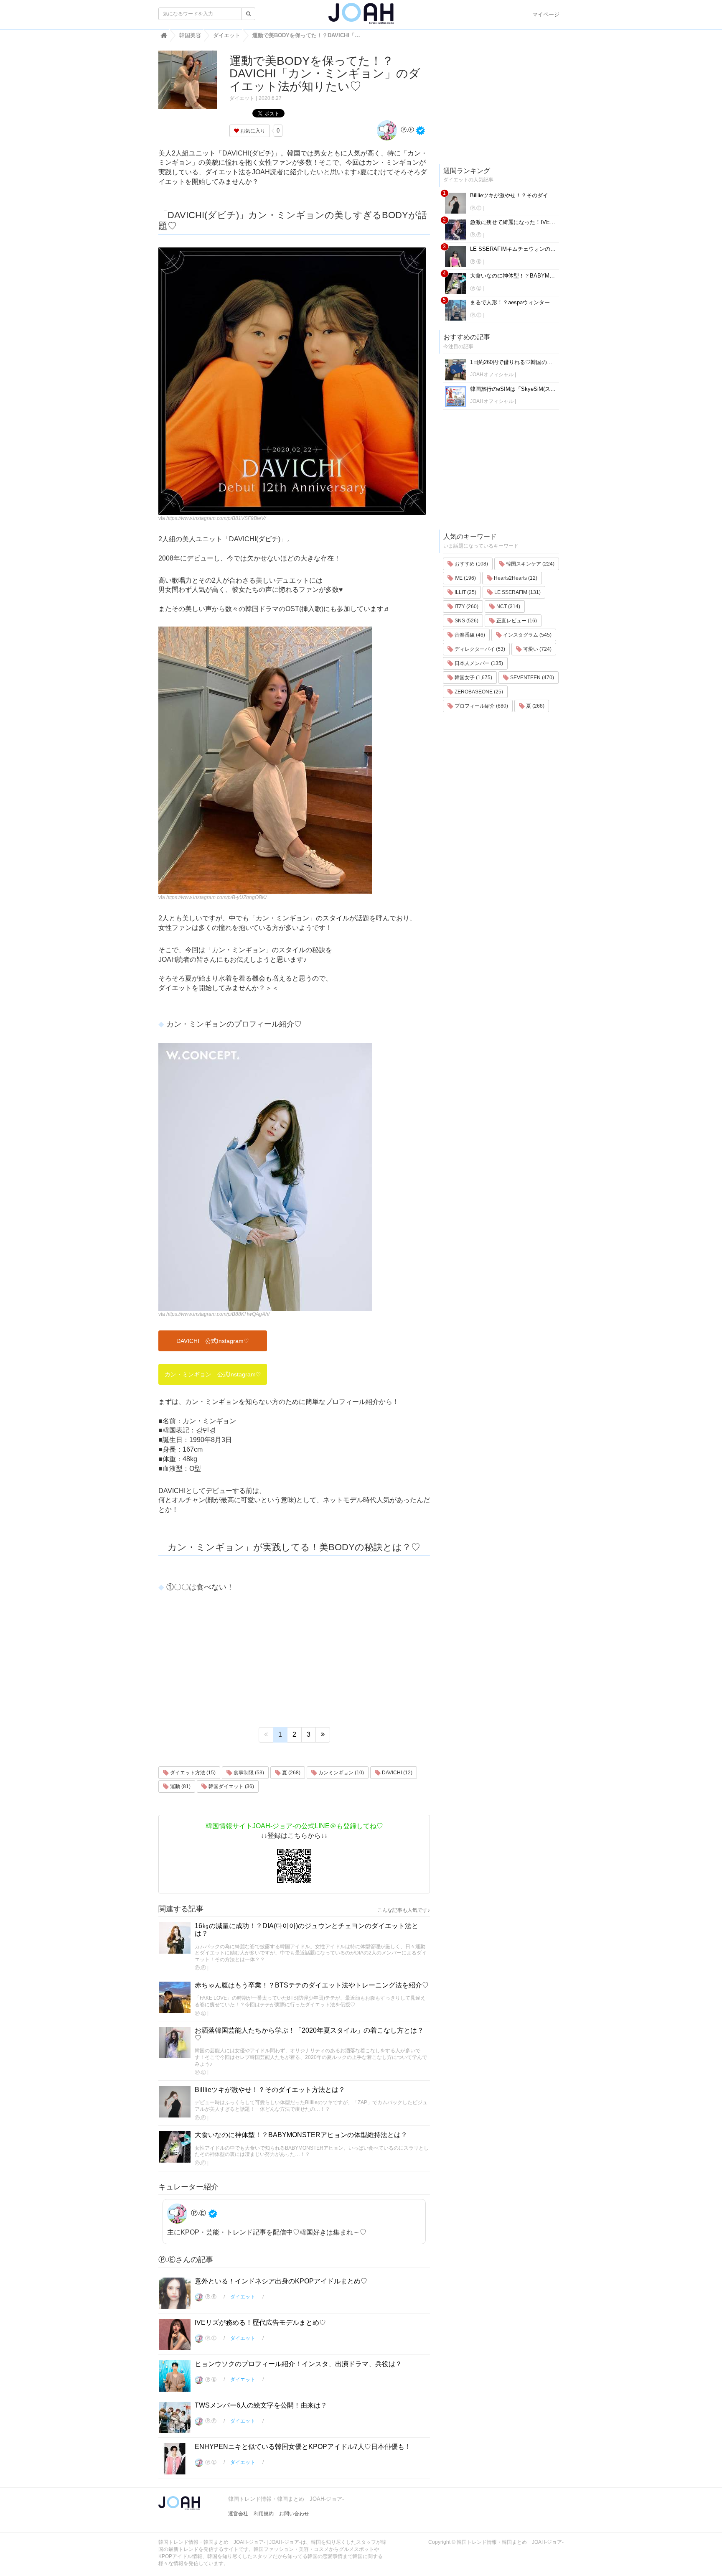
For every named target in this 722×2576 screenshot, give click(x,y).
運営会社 (238, 2514)
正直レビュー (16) (516, 621)
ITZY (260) (466, 606)
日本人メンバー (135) (478, 663)
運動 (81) (180, 1786)
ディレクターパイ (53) (479, 649)
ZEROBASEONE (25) (478, 692)
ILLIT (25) (465, 592)
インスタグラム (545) (527, 635)
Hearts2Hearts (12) (515, 578)
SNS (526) (466, 621)
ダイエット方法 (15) (192, 1773)
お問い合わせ (294, 2514)
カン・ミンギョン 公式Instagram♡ (213, 1374)
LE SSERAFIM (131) (517, 592)
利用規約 (264, 2514)
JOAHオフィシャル (492, 375)
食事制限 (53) (248, 1773)
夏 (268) (291, 1773)
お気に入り (252, 131)
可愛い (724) (537, 649)
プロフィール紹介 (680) (481, 706)
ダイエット (242, 98)
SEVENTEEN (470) (531, 678)
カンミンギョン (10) (341, 1773)
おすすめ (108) (471, 564)
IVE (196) (465, 578)
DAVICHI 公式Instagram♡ (213, 1341)
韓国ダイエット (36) (231, 1786)
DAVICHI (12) (397, 1773)
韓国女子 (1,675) (473, 678)
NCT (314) (508, 606)
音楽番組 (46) (469, 635)
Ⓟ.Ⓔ (407, 130)
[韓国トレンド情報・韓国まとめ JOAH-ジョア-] (361, 17)
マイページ (546, 14)
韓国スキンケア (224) (530, 564)
